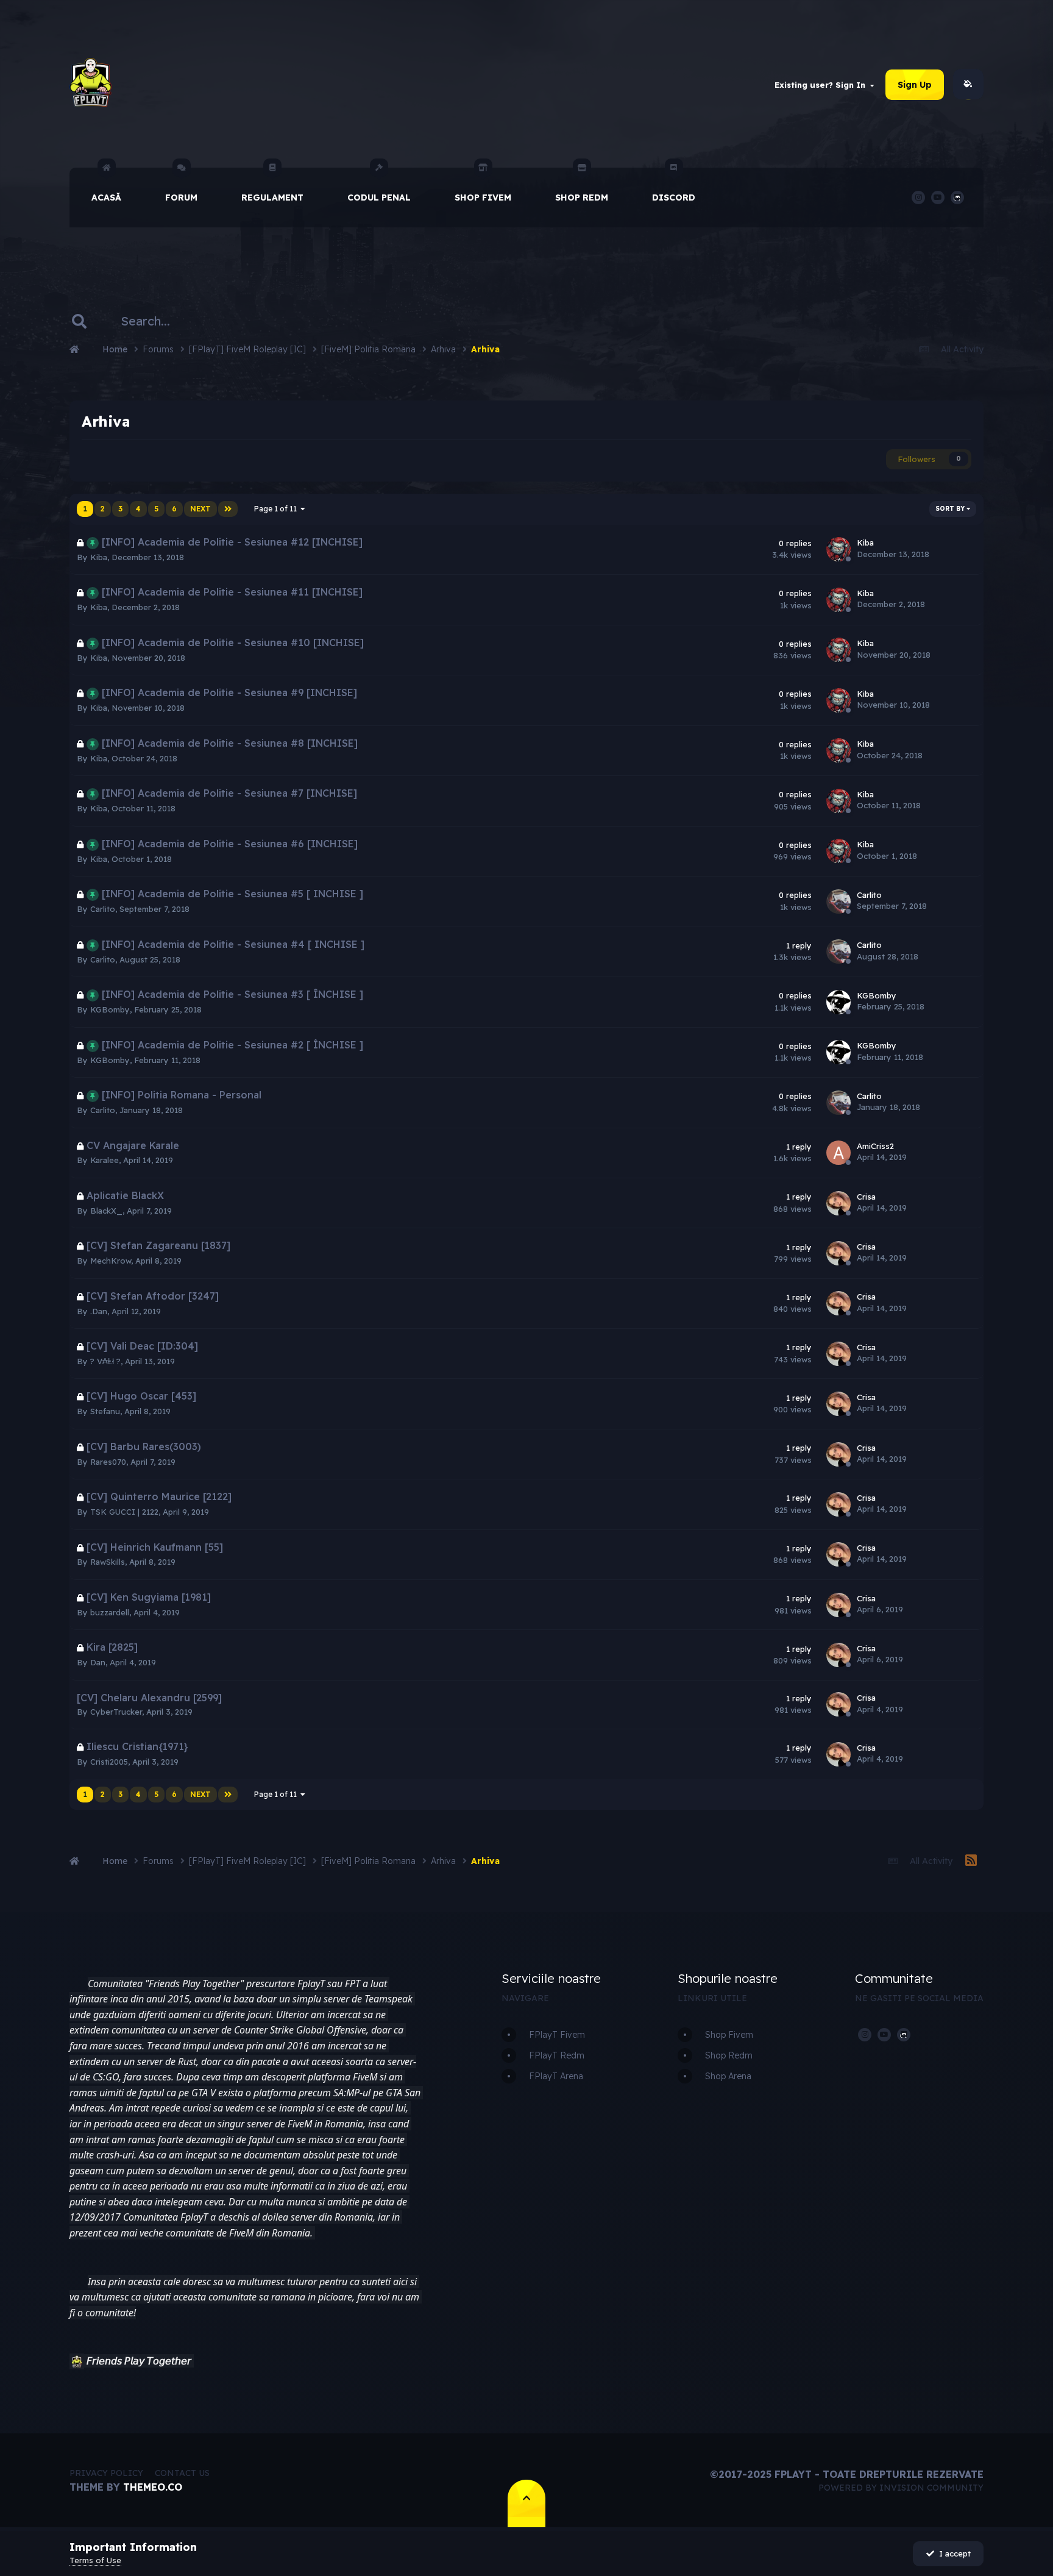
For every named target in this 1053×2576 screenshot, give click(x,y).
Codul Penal (379, 197)
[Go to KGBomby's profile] (838, 1002)
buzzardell (110, 1612)
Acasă (106, 197)
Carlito (103, 909)
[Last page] (228, 509)
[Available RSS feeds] (971, 1861)
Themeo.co (153, 2487)
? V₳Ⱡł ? (105, 1361)
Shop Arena (728, 2076)
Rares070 (108, 1462)
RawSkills (108, 1562)
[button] (77, 2361)
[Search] (79, 321)
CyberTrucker (116, 1712)
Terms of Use (95, 2560)
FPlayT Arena (556, 2076)
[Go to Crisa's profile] (838, 1203)
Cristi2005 (109, 1762)
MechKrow (111, 1261)
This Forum (246, 321)
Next (200, 509)
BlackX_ (106, 1211)
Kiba (99, 557)
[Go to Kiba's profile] (838, 549)
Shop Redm (582, 197)
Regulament (272, 197)
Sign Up (915, 85)
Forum (181, 197)
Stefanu (105, 1411)
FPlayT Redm (557, 2055)
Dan (98, 1662)
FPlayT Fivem (557, 2035)
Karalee (105, 1160)
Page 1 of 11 (277, 509)
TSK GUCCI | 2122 (124, 1512)
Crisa (866, 1197)
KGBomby (110, 1009)
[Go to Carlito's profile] (838, 902)
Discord (674, 197)
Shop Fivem (483, 197)
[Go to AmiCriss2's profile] (838, 1153)
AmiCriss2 (875, 1146)
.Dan (99, 1311)
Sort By (951, 509)
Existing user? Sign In (822, 85)
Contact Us (182, 2473)
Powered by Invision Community (901, 2488)
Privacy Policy (106, 2473)
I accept (952, 2553)
